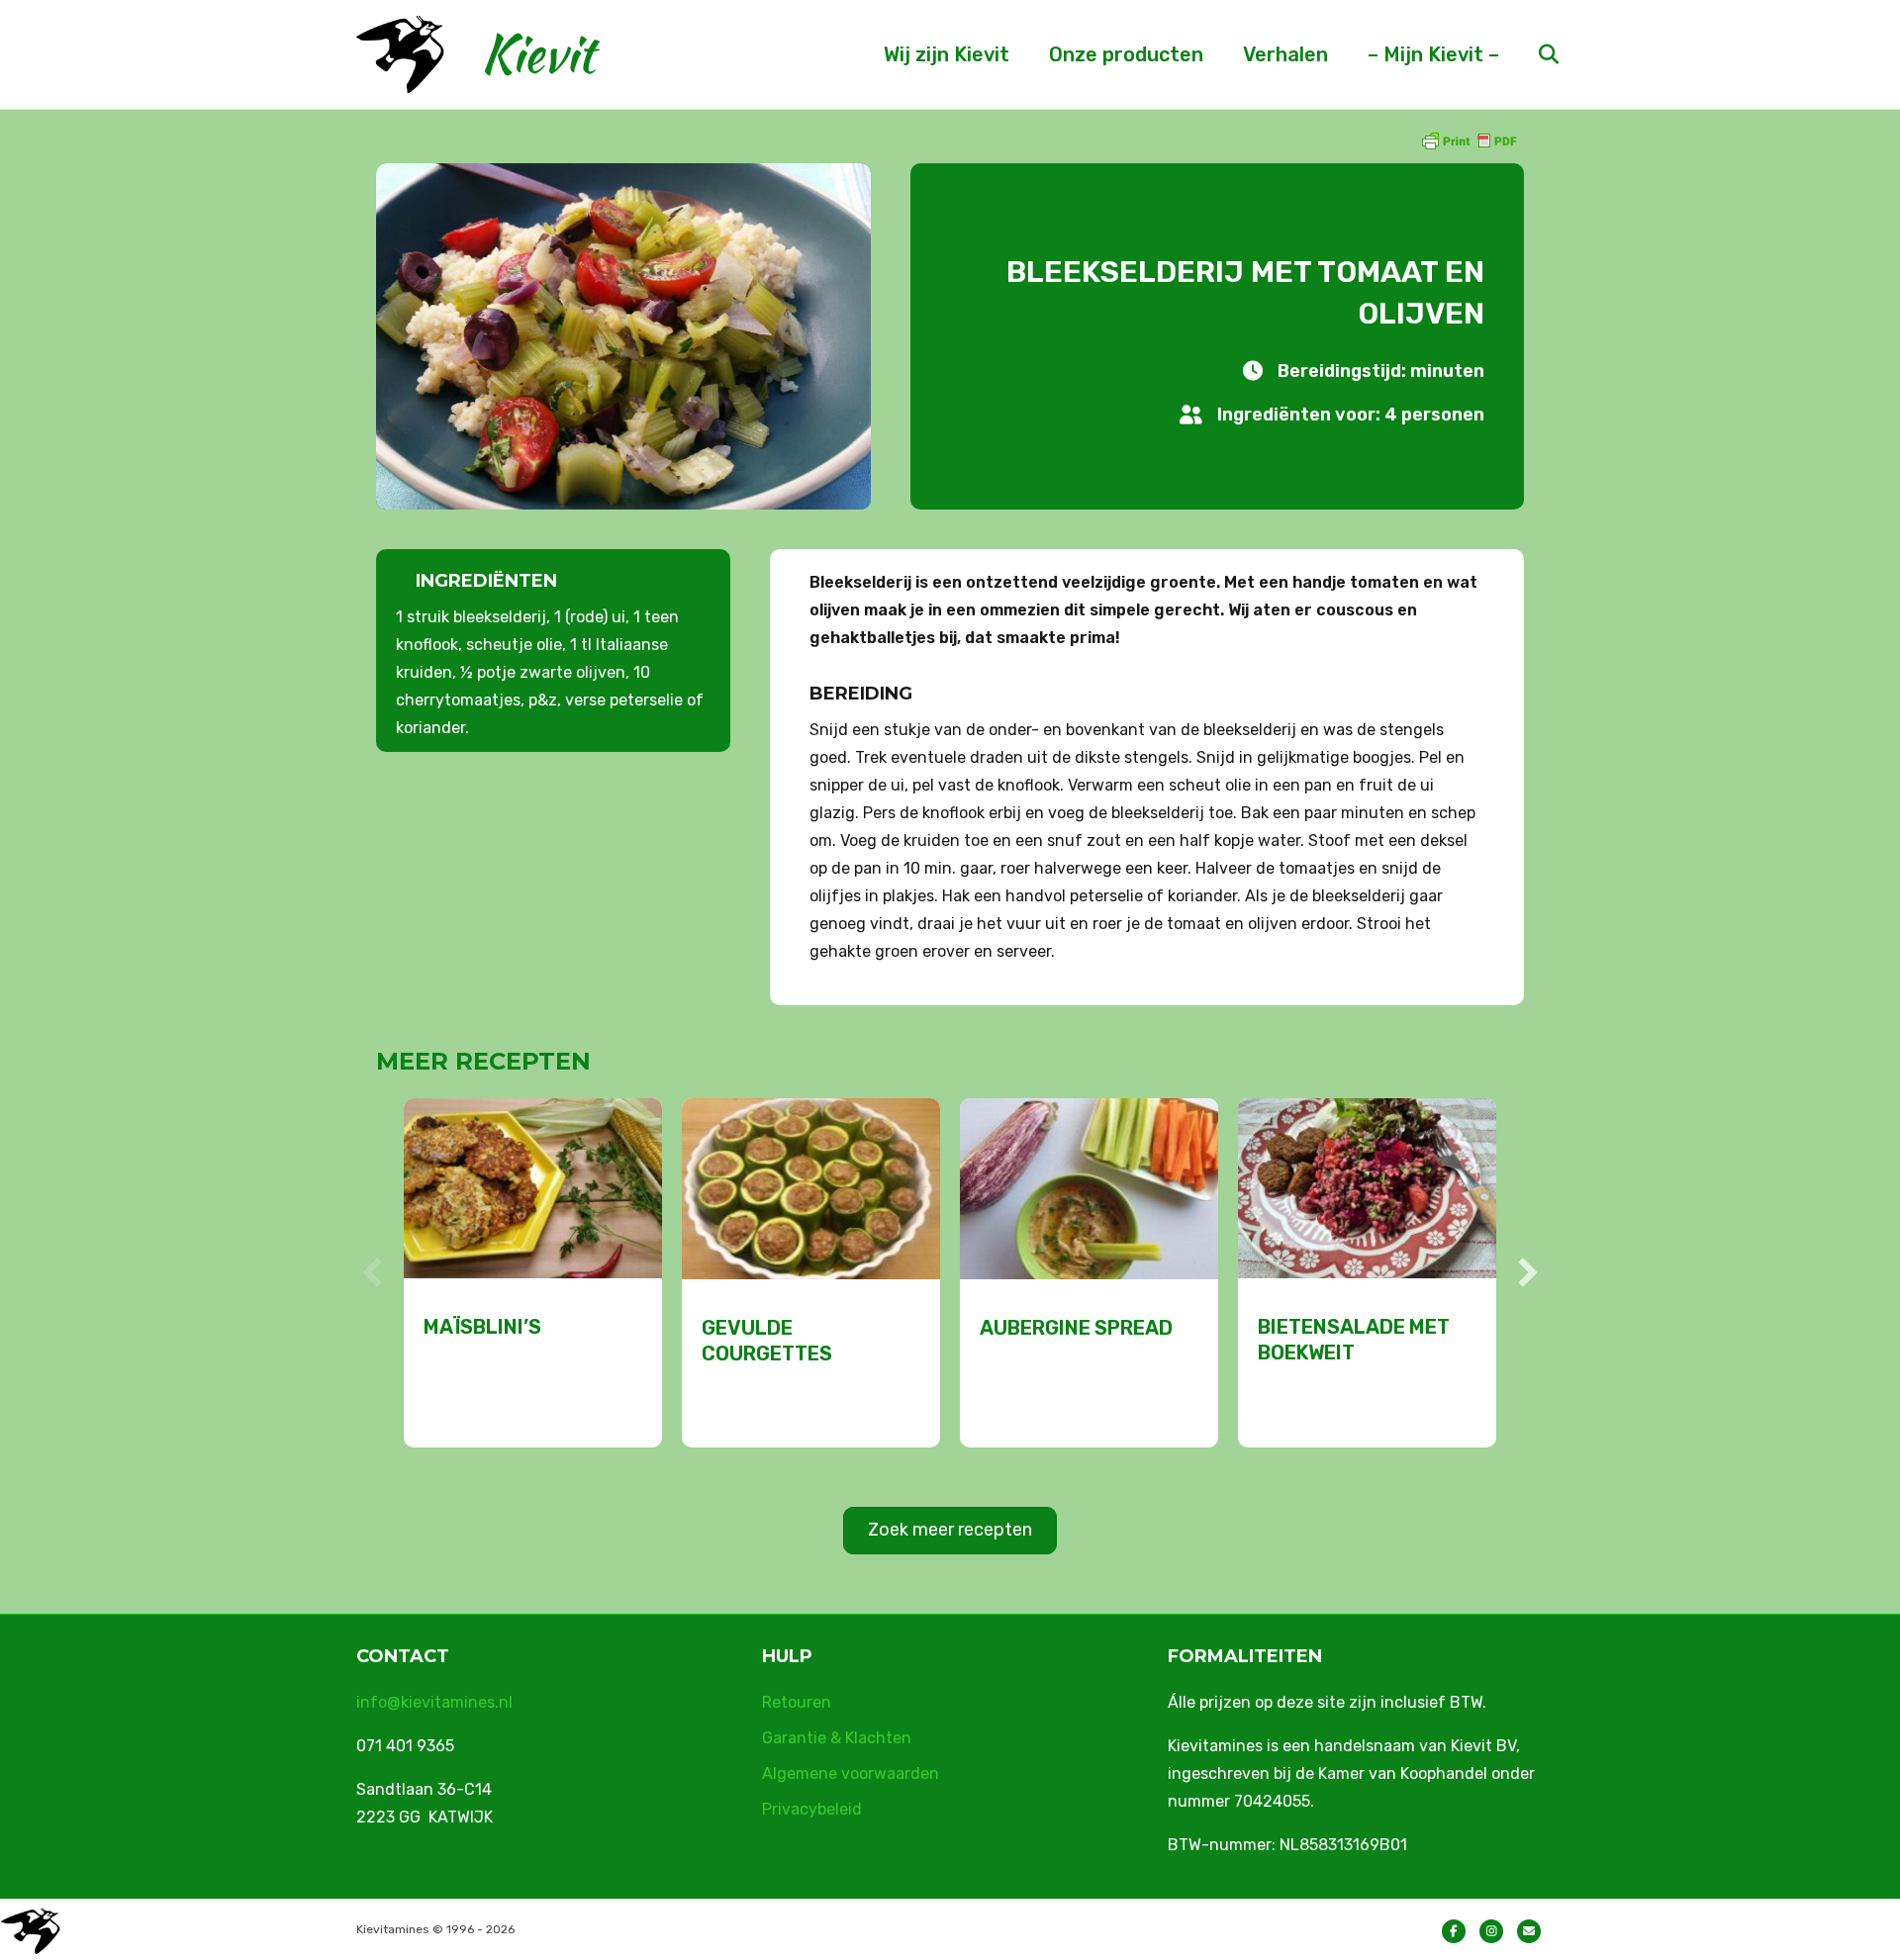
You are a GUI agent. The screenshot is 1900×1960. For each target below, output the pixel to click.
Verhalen (1285, 54)
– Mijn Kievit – (1433, 54)
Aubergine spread (1076, 1328)
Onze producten (1126, 54)
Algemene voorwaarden (851, 1773)
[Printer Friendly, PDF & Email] (1469, 140)
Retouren (797, 1702)
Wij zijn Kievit (947, 54)
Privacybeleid (812, 1809)
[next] (1528, 1272)
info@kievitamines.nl (434, 1702)
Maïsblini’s (482, 1327)
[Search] (1531, 54)
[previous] (372, 1272)
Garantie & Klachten (837, 1738)
